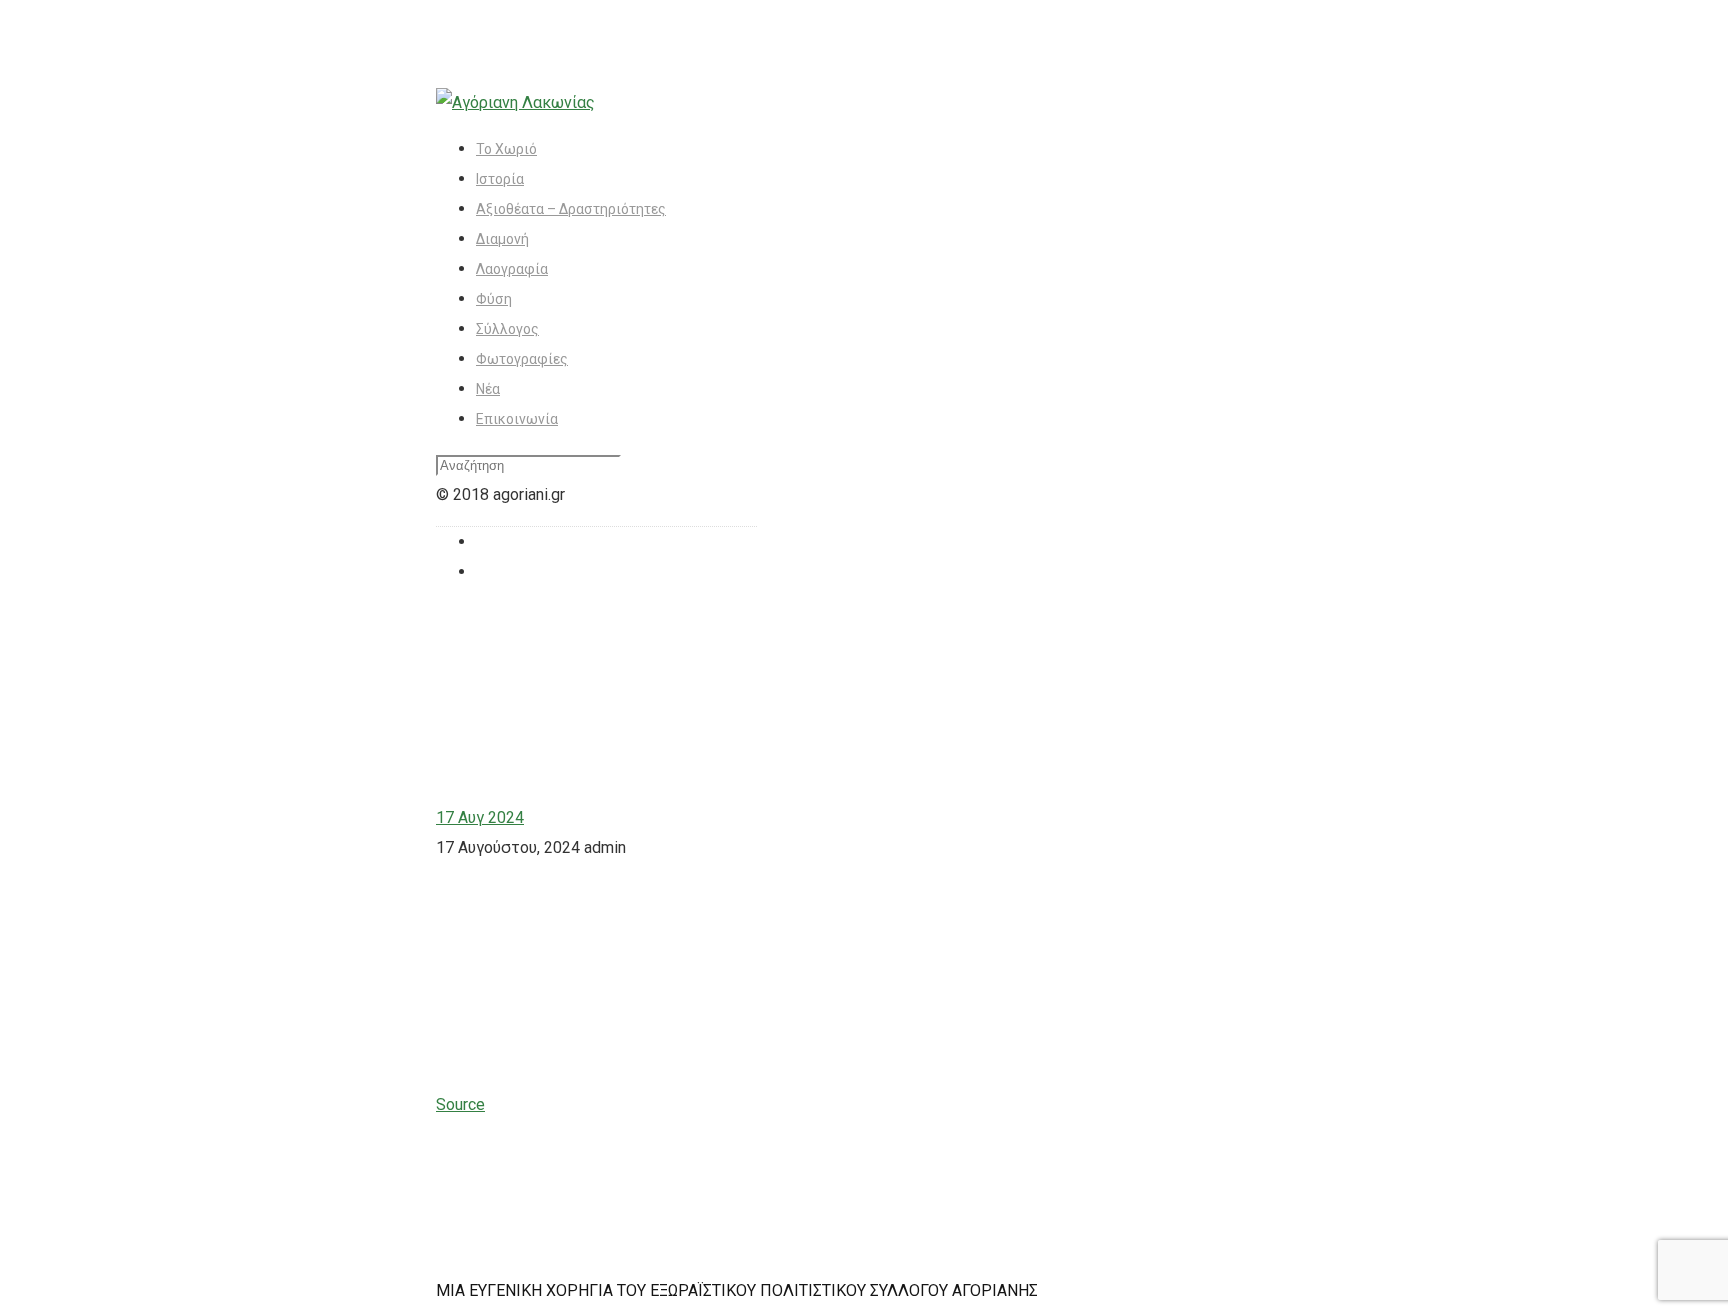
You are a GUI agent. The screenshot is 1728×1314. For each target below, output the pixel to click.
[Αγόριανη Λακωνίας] (515, 102)
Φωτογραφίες (522, 359)
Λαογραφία (512, 269)
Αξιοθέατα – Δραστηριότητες (571, 209)
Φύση (494, 299)
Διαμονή (502, 239)
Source (460, 1104)
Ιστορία (500, 179)
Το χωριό (506, 149)
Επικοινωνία (517, 419)
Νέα (488, 389)
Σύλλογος (507, 329)
